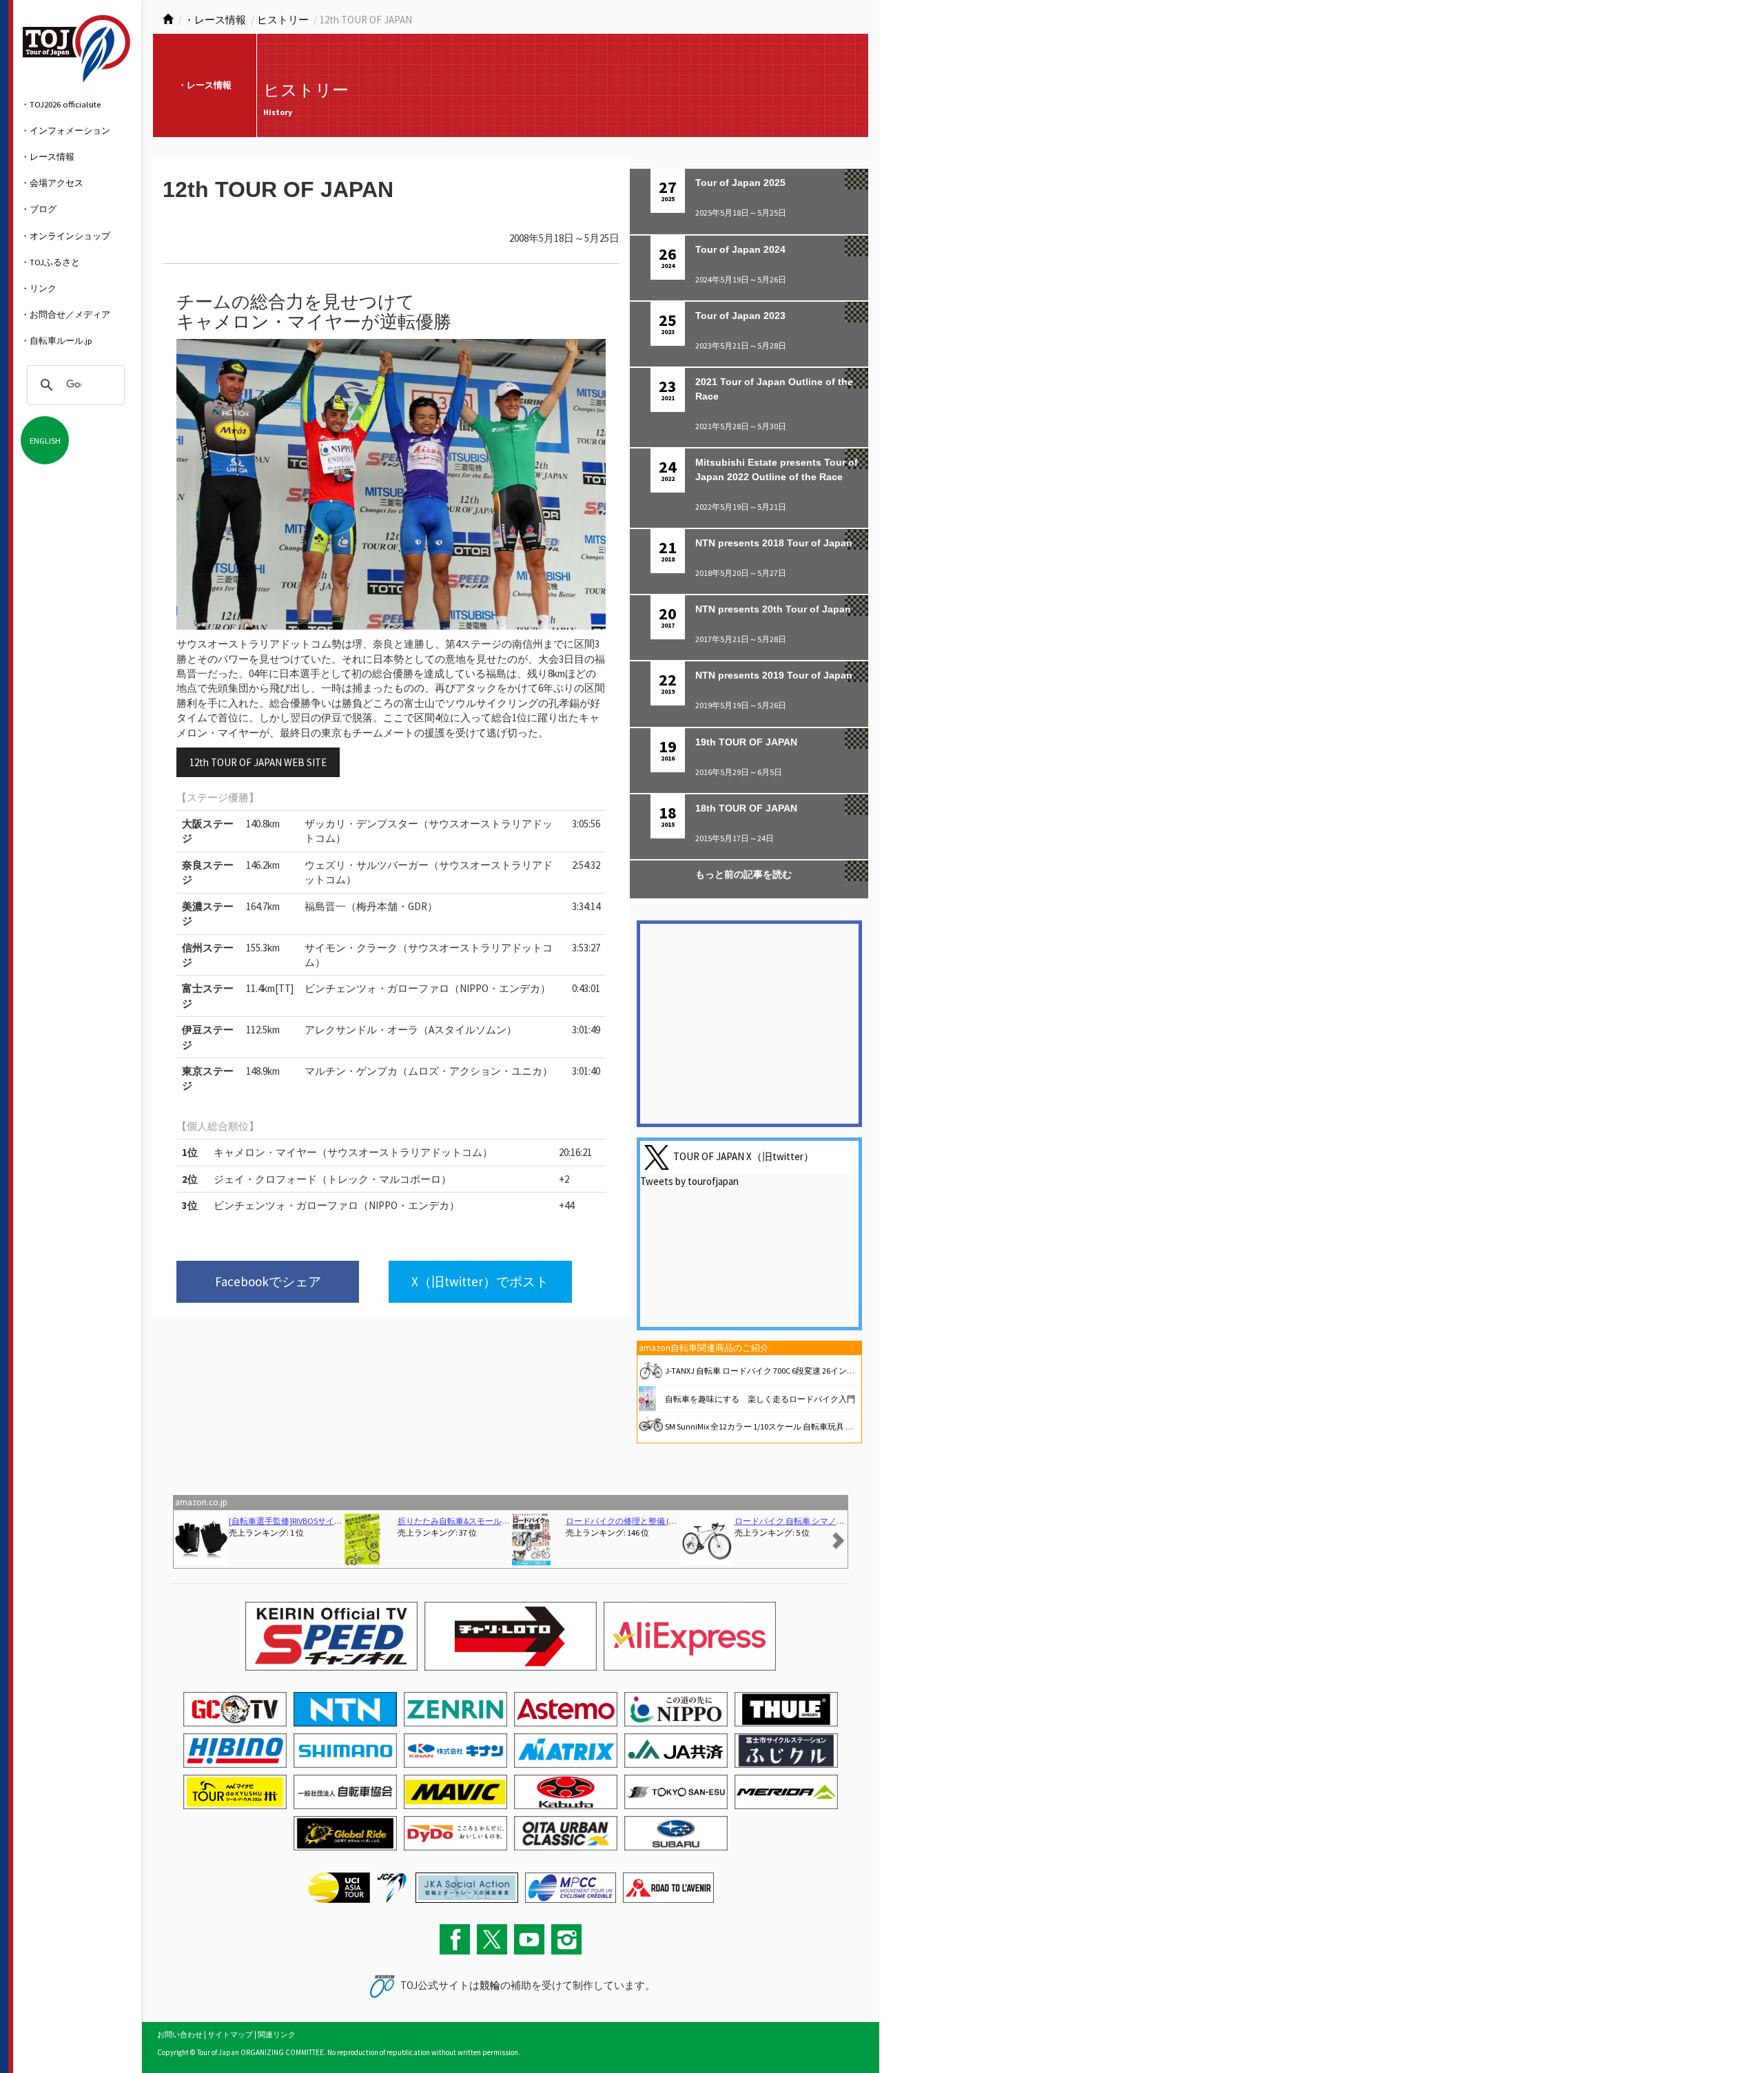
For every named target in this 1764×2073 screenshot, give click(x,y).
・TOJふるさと (50, 262)
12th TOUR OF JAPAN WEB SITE (258, 762)
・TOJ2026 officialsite (61, 104)
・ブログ (39, 209)
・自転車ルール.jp (57, 340)
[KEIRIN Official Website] (467, 1886)
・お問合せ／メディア (65, 314)
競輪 (490, 1985)
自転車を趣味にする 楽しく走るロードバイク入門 (760, 1399)
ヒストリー (283, 20)
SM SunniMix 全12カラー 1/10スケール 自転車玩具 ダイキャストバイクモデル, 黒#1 (815, 1426)
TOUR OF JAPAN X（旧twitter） (743, 1156)
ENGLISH (45, 440)
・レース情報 (48, 156)
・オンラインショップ (65, 236)
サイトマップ (230, 2034)
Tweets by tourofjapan (689, 1181)
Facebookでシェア (268, 1281)
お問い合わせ (180, 2034)
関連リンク (277, 2034)
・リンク (39, 288)
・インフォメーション (65, 130)
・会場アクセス (52, 183)
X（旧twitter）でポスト (480, 1281)
